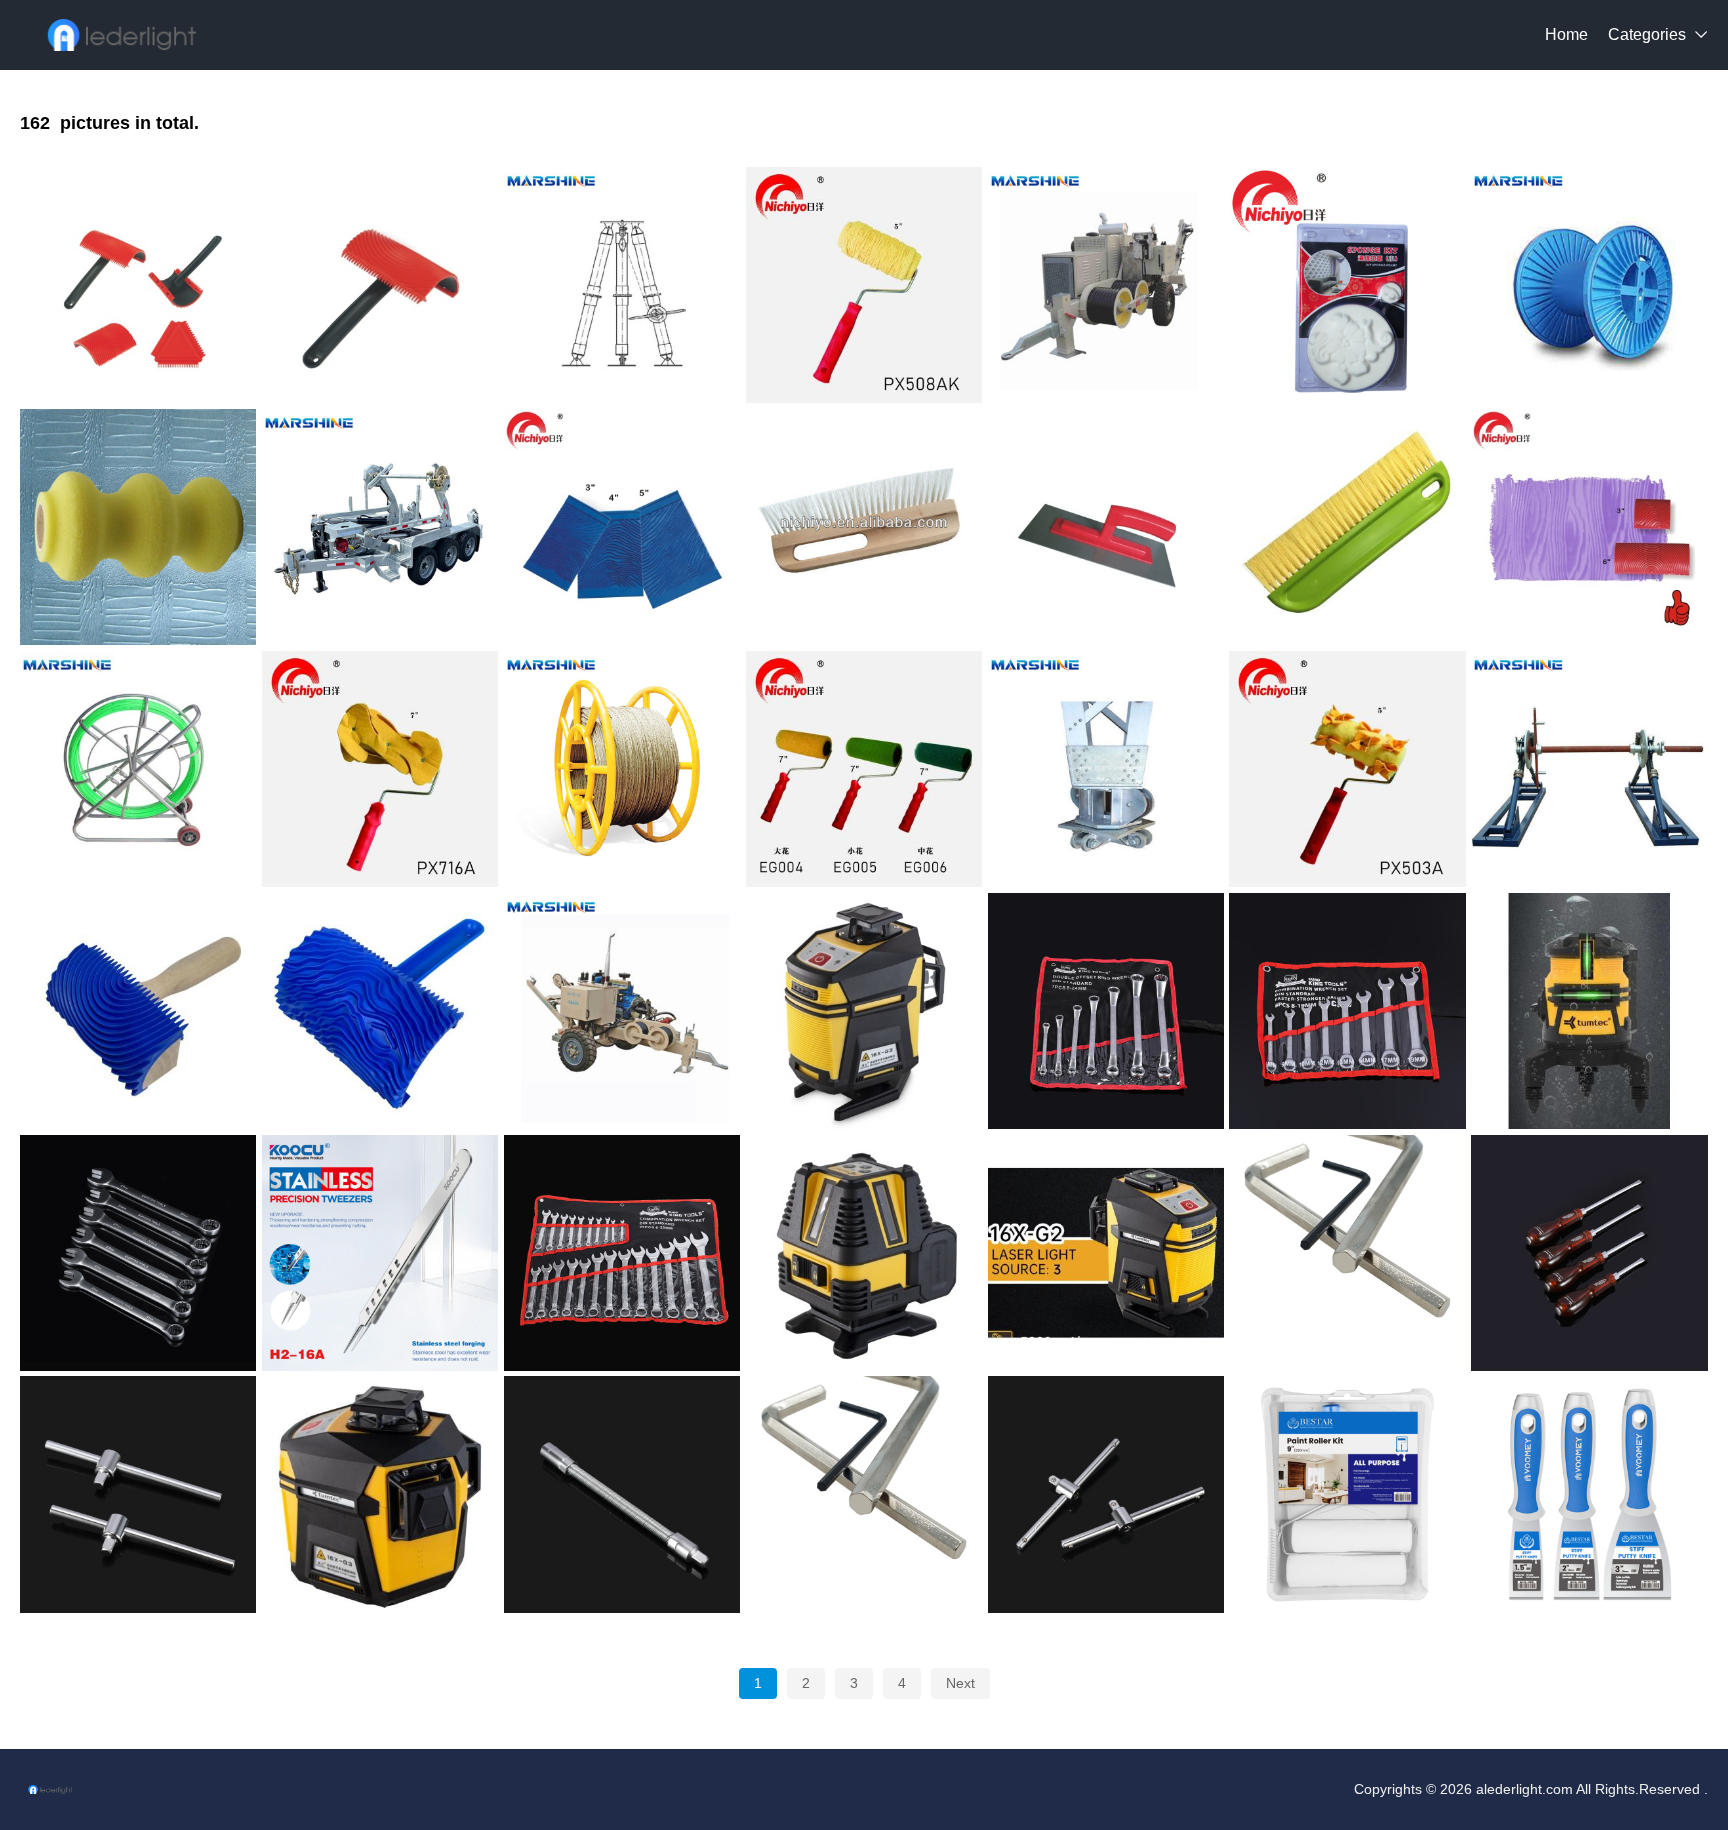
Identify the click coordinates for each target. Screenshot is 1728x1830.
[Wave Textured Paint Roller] (138, 527)
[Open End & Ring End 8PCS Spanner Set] (1347, 1011)
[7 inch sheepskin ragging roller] (380, 769)
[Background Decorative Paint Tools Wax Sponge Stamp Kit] (1347, 285)
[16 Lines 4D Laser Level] (864, 1011)
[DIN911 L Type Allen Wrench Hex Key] (1347, 1253)
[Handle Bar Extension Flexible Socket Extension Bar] (622, 1494)
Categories (1647, 34)
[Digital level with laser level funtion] (1106, 1253)
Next (960, 1683)
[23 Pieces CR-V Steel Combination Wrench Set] (622, 1253)
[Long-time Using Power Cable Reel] (1589, 285)
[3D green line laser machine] (380, 1494)
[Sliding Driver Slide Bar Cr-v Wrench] (1106, 1494)
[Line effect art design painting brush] (1347, 527)
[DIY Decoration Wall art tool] (380, 285)
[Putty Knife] (1589, 1494)
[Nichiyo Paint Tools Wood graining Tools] (138, 285)
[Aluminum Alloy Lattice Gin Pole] (1106, 769)
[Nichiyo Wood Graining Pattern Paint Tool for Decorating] (622, 527)
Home (1566, 34)
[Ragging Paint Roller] (864, 285)
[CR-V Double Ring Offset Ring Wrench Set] (1106, 1011)
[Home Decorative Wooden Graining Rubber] (138, 1011)
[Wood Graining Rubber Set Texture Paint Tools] (1589, 527)
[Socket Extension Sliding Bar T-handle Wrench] (138, 1494)
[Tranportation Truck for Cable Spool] (380, 527)
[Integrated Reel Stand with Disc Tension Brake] (1589, 769)
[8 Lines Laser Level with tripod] (864, 1253)
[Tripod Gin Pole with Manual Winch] (622, 285)
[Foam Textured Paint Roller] (864, 769)
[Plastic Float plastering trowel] (1106, 527)
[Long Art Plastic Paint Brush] (864, 527)
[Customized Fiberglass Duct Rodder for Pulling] (138, 769)
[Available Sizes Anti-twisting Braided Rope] (622, 769)
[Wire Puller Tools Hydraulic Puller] (1106, 285)
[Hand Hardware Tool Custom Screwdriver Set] (1589, 1253)
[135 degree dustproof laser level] (1589, 1011)
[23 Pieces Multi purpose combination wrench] (138, 1253)
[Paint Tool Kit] (1347, 1494)
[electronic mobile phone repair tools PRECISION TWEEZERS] (380, 1253)
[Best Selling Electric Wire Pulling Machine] (622, 1011)
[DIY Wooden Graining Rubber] (380, 1011)
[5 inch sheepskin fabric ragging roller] (1347, 769)
